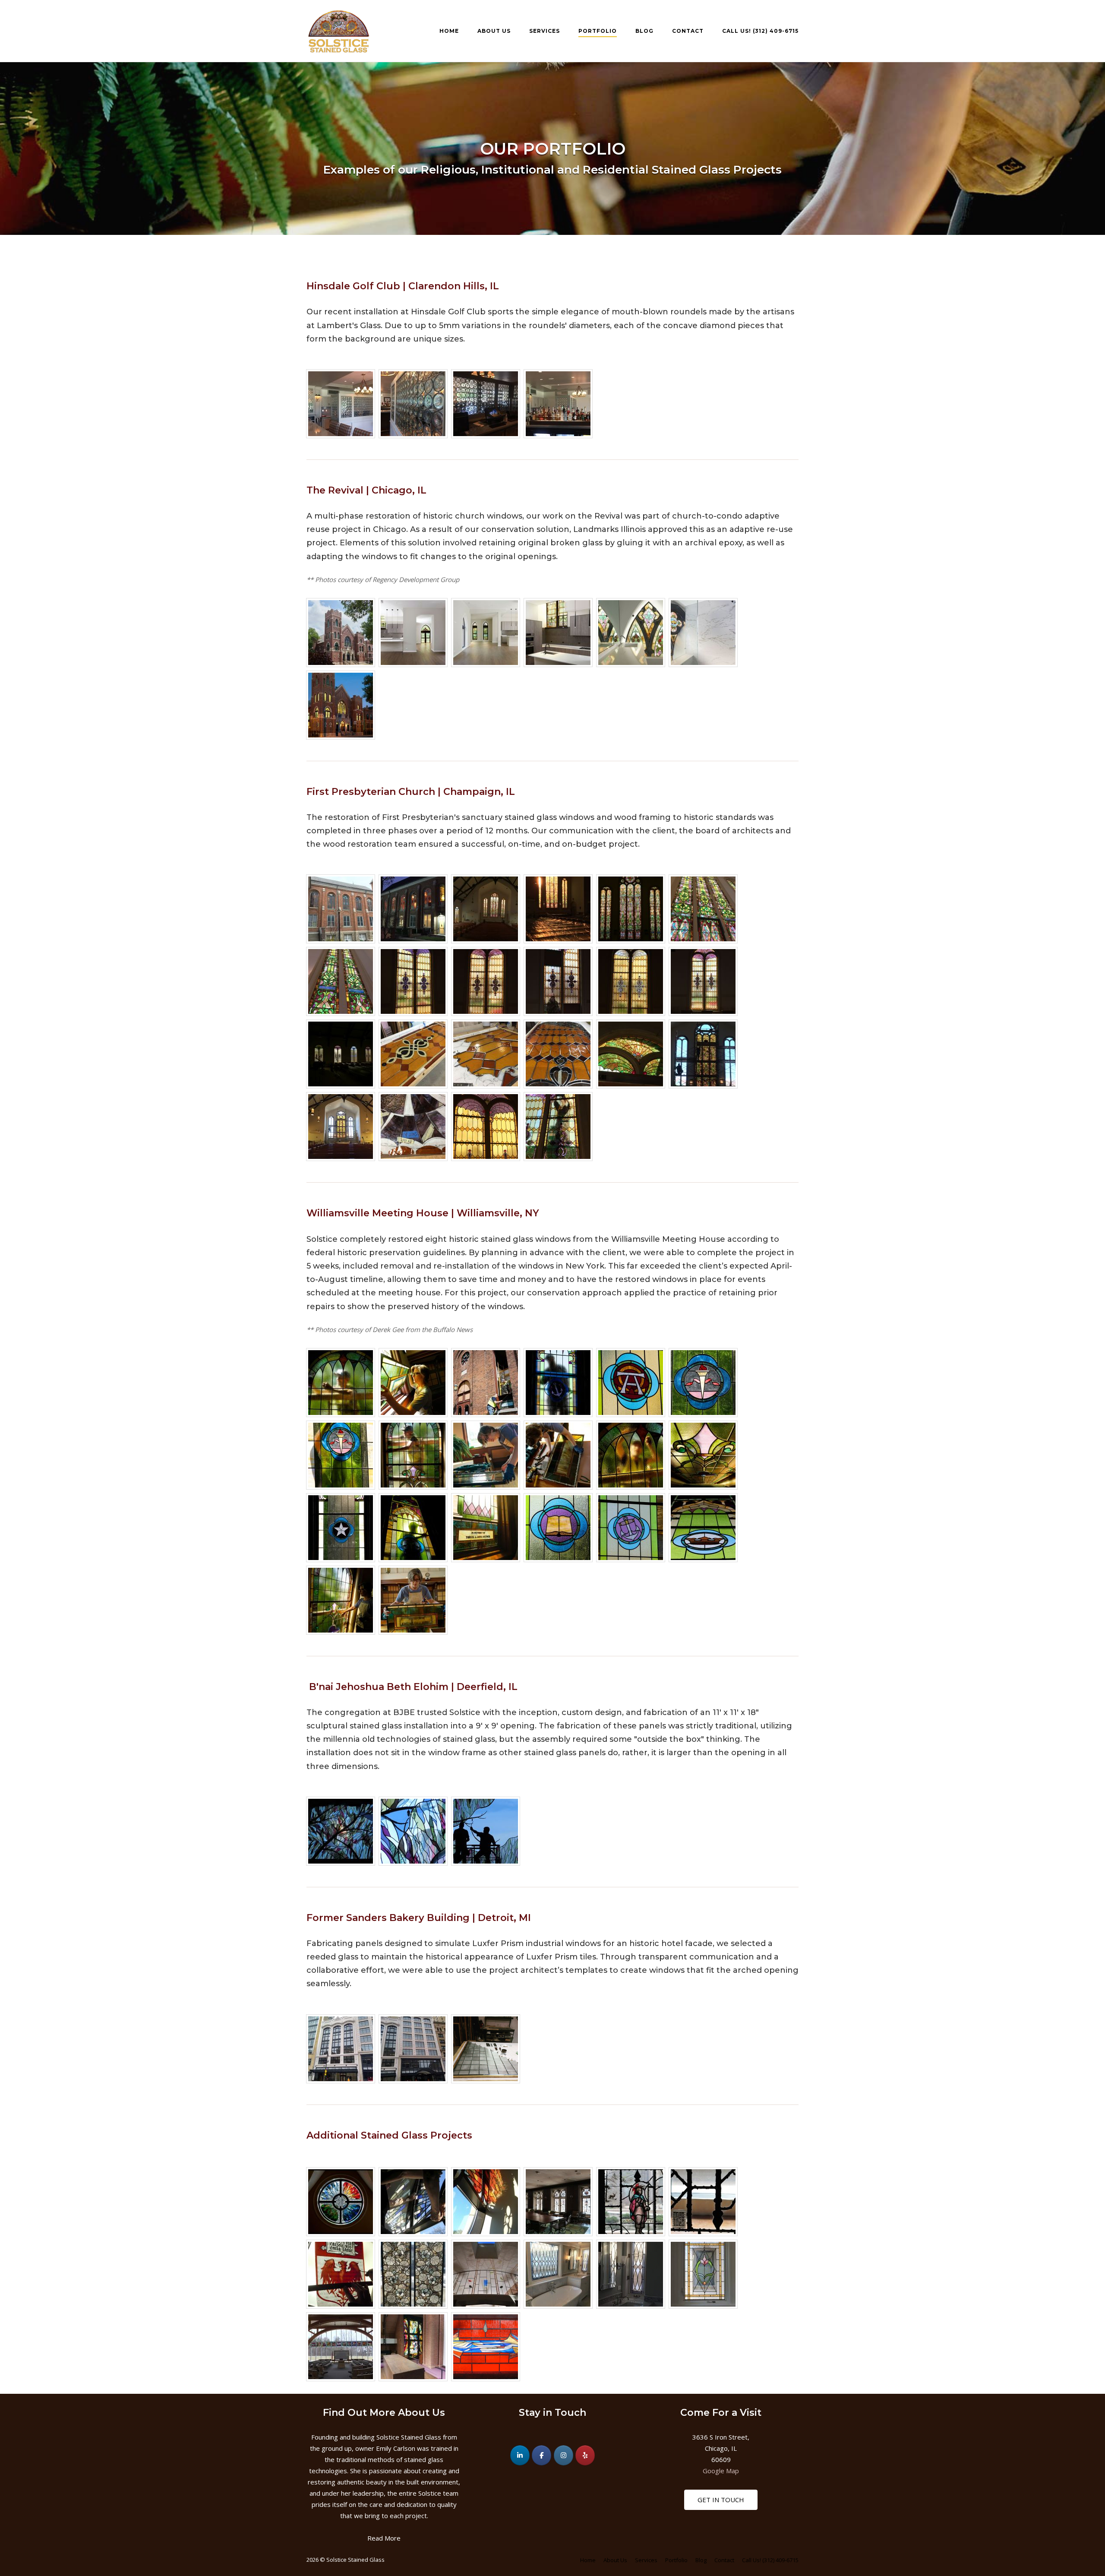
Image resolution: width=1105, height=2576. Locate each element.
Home (449, 31)
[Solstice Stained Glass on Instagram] (564, 2455)
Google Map (721, 2471)
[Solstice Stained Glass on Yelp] (585, 2455)
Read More (384, 2538)
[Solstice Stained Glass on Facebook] (541, 2455)
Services (545, 31)
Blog (644, 31)
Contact (688, 31)
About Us (494, 31)
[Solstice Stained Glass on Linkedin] (520, 2455)
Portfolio (598, 31)
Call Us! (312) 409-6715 (760, 31)
